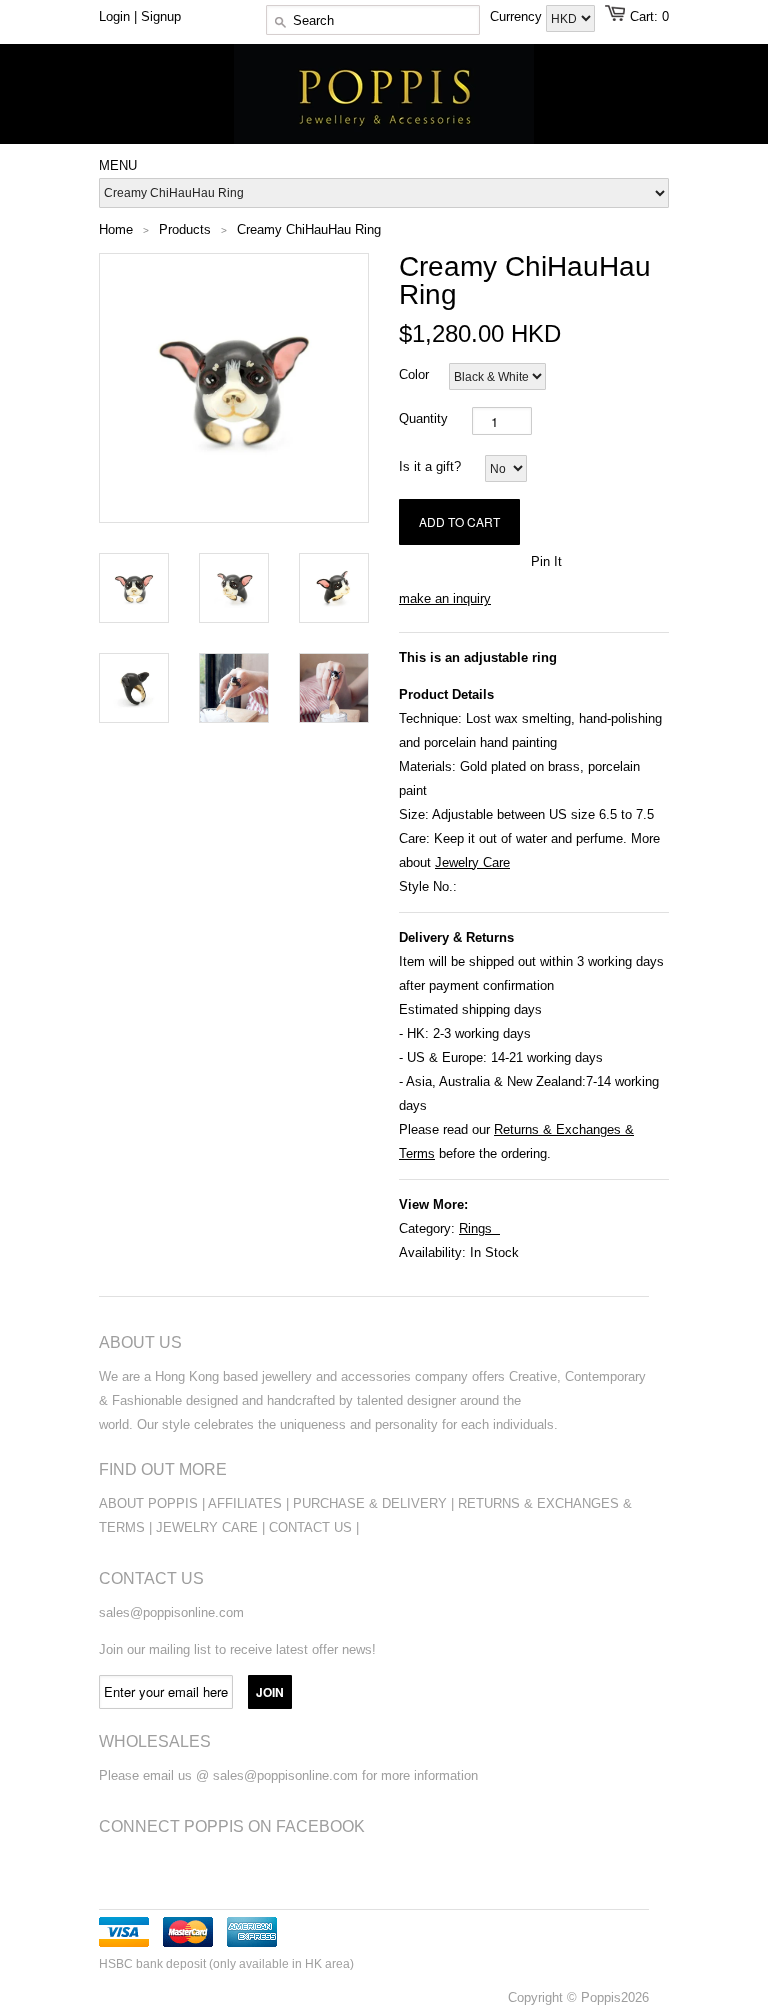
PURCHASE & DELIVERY (370, 1503)
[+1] (505, 560)
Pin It (546, 561)
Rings (475, 1228)
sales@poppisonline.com (171, 1612)
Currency (518, 16)
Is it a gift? (430, 466)
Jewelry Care (472, 862)
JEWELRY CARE (209, 1527)
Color (414, 374)
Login (114, 16)
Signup (161, 16)
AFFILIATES (245, 1503)
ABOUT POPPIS (148, 1503)
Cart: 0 (649, 16)
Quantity (423, 418)
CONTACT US (312, 1527)
